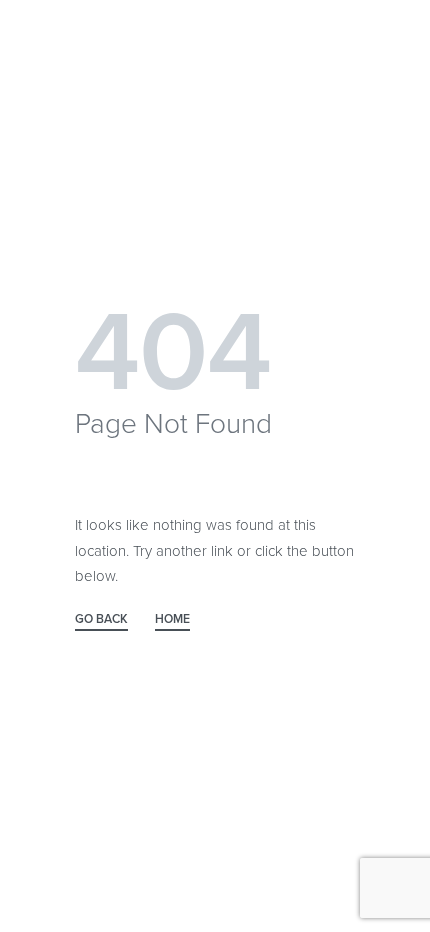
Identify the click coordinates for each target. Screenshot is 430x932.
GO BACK (101, 619)
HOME (172, 619)
